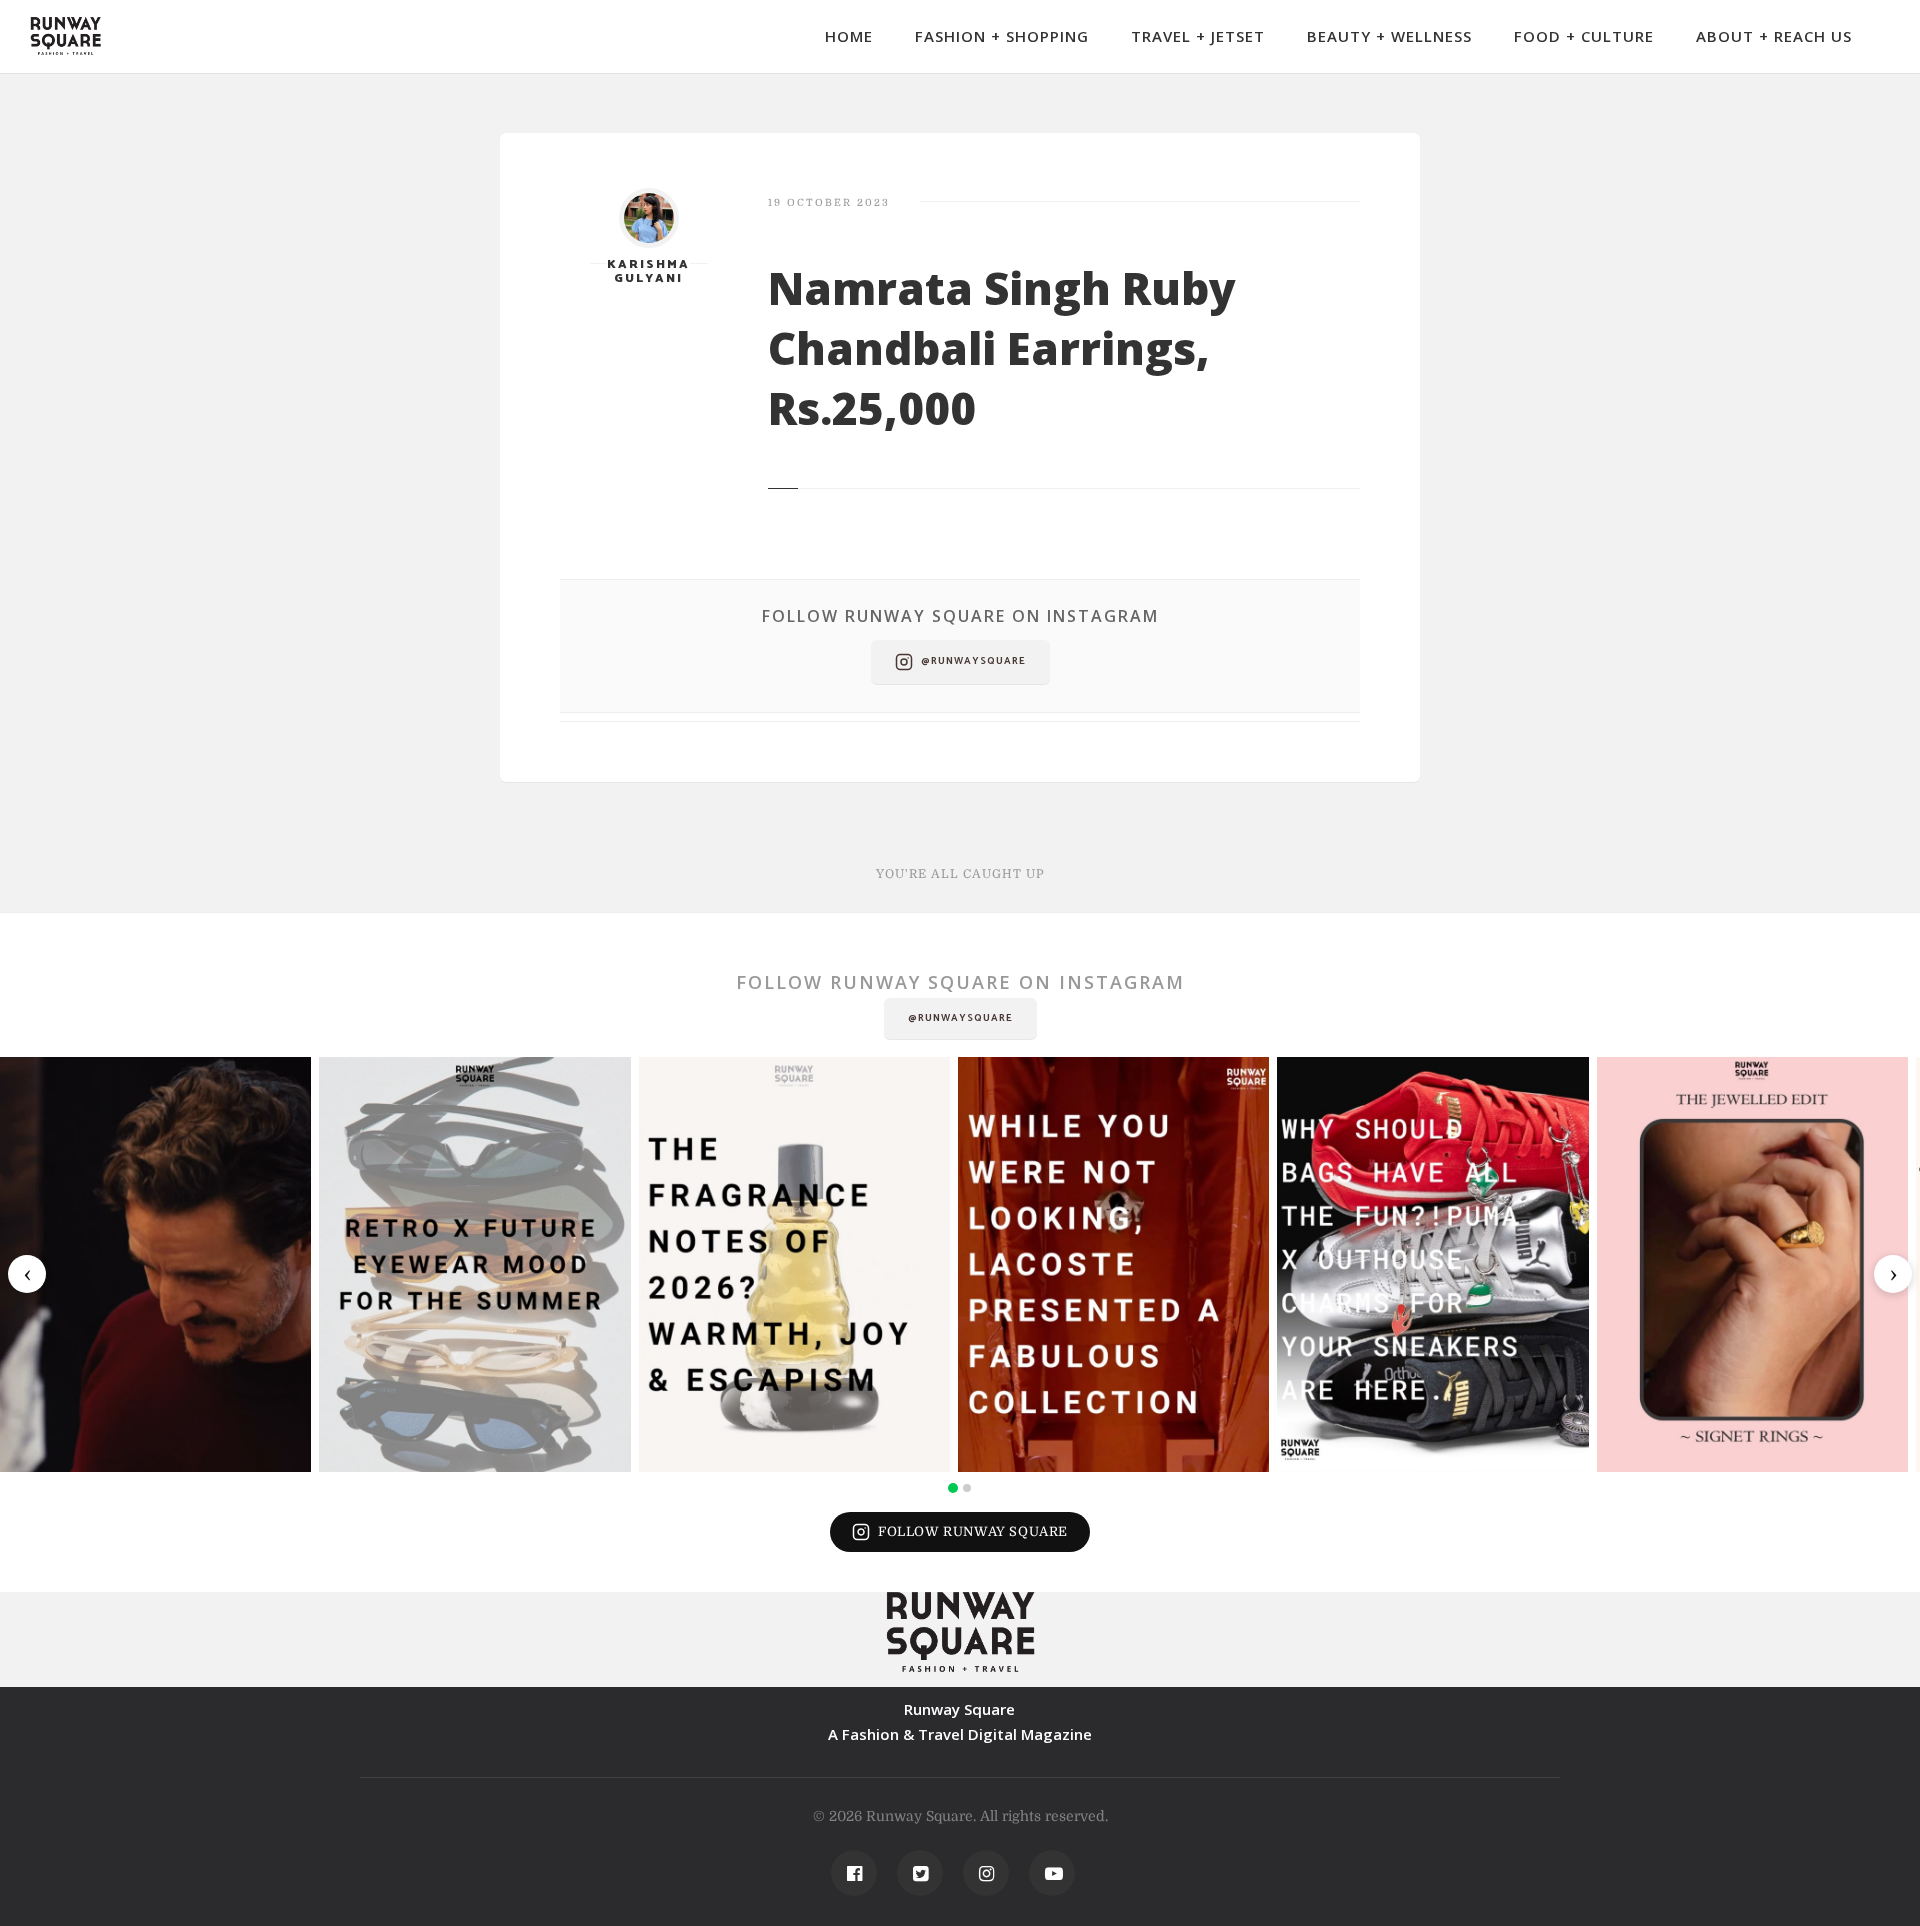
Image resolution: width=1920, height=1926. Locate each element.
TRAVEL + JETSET (1198, 36)
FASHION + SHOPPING (1002, 36)
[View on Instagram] (155, 1264)
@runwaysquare (973, 661)
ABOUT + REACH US (1774, 36)
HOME (849, 36)
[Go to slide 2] (967, 1488)
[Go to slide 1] (953, 1488)
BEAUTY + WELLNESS (1389, 36)
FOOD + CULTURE (1584, 36)
